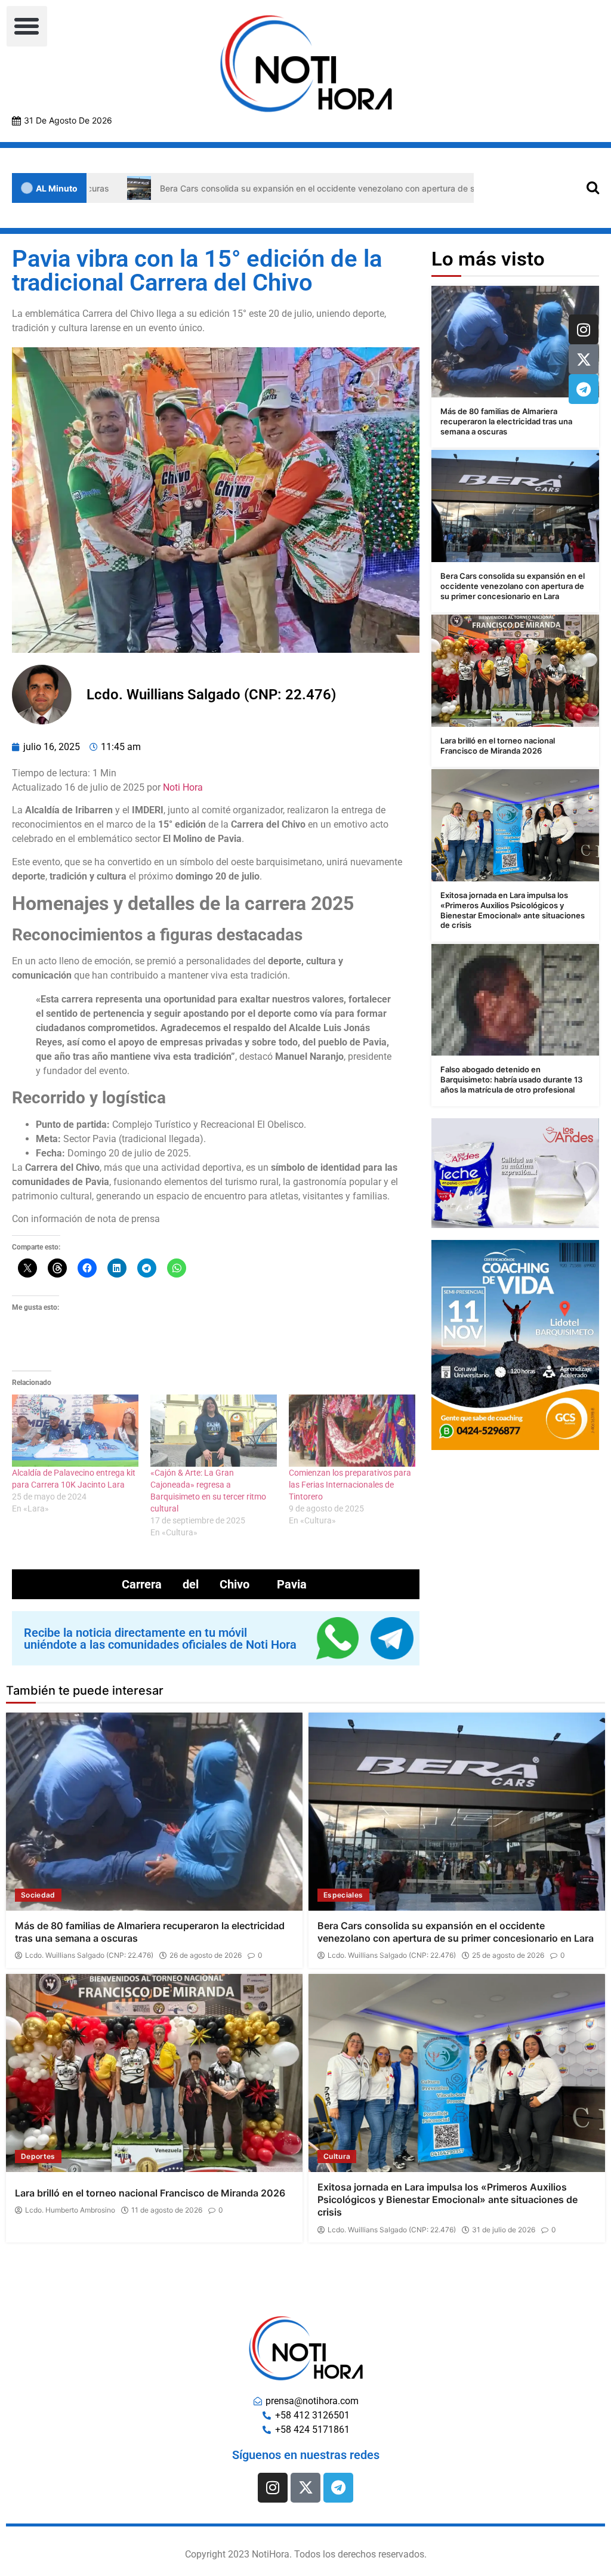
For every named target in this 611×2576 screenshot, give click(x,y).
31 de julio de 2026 (504, 2230)
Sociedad (38, 1895)
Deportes (38, 2156)
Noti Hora (183, 787)
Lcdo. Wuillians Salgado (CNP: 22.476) (89, 1955)
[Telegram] (584, 389)
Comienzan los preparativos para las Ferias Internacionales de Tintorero (350, 1485)
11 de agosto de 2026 (167, 2210)
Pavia (292, 1584)
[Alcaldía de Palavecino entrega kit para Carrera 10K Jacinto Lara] (75, 1431)
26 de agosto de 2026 (206, 1955)
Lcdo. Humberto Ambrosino (70, 2210)
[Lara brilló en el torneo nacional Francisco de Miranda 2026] (515, 670)
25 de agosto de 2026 (508, 1955)
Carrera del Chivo (186, 1584)
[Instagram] (584, 329)
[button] (27, 26)
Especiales (343, 1895)
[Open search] (593, 187)
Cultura (337, 2156)
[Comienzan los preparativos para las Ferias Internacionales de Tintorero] (352, 1431)
